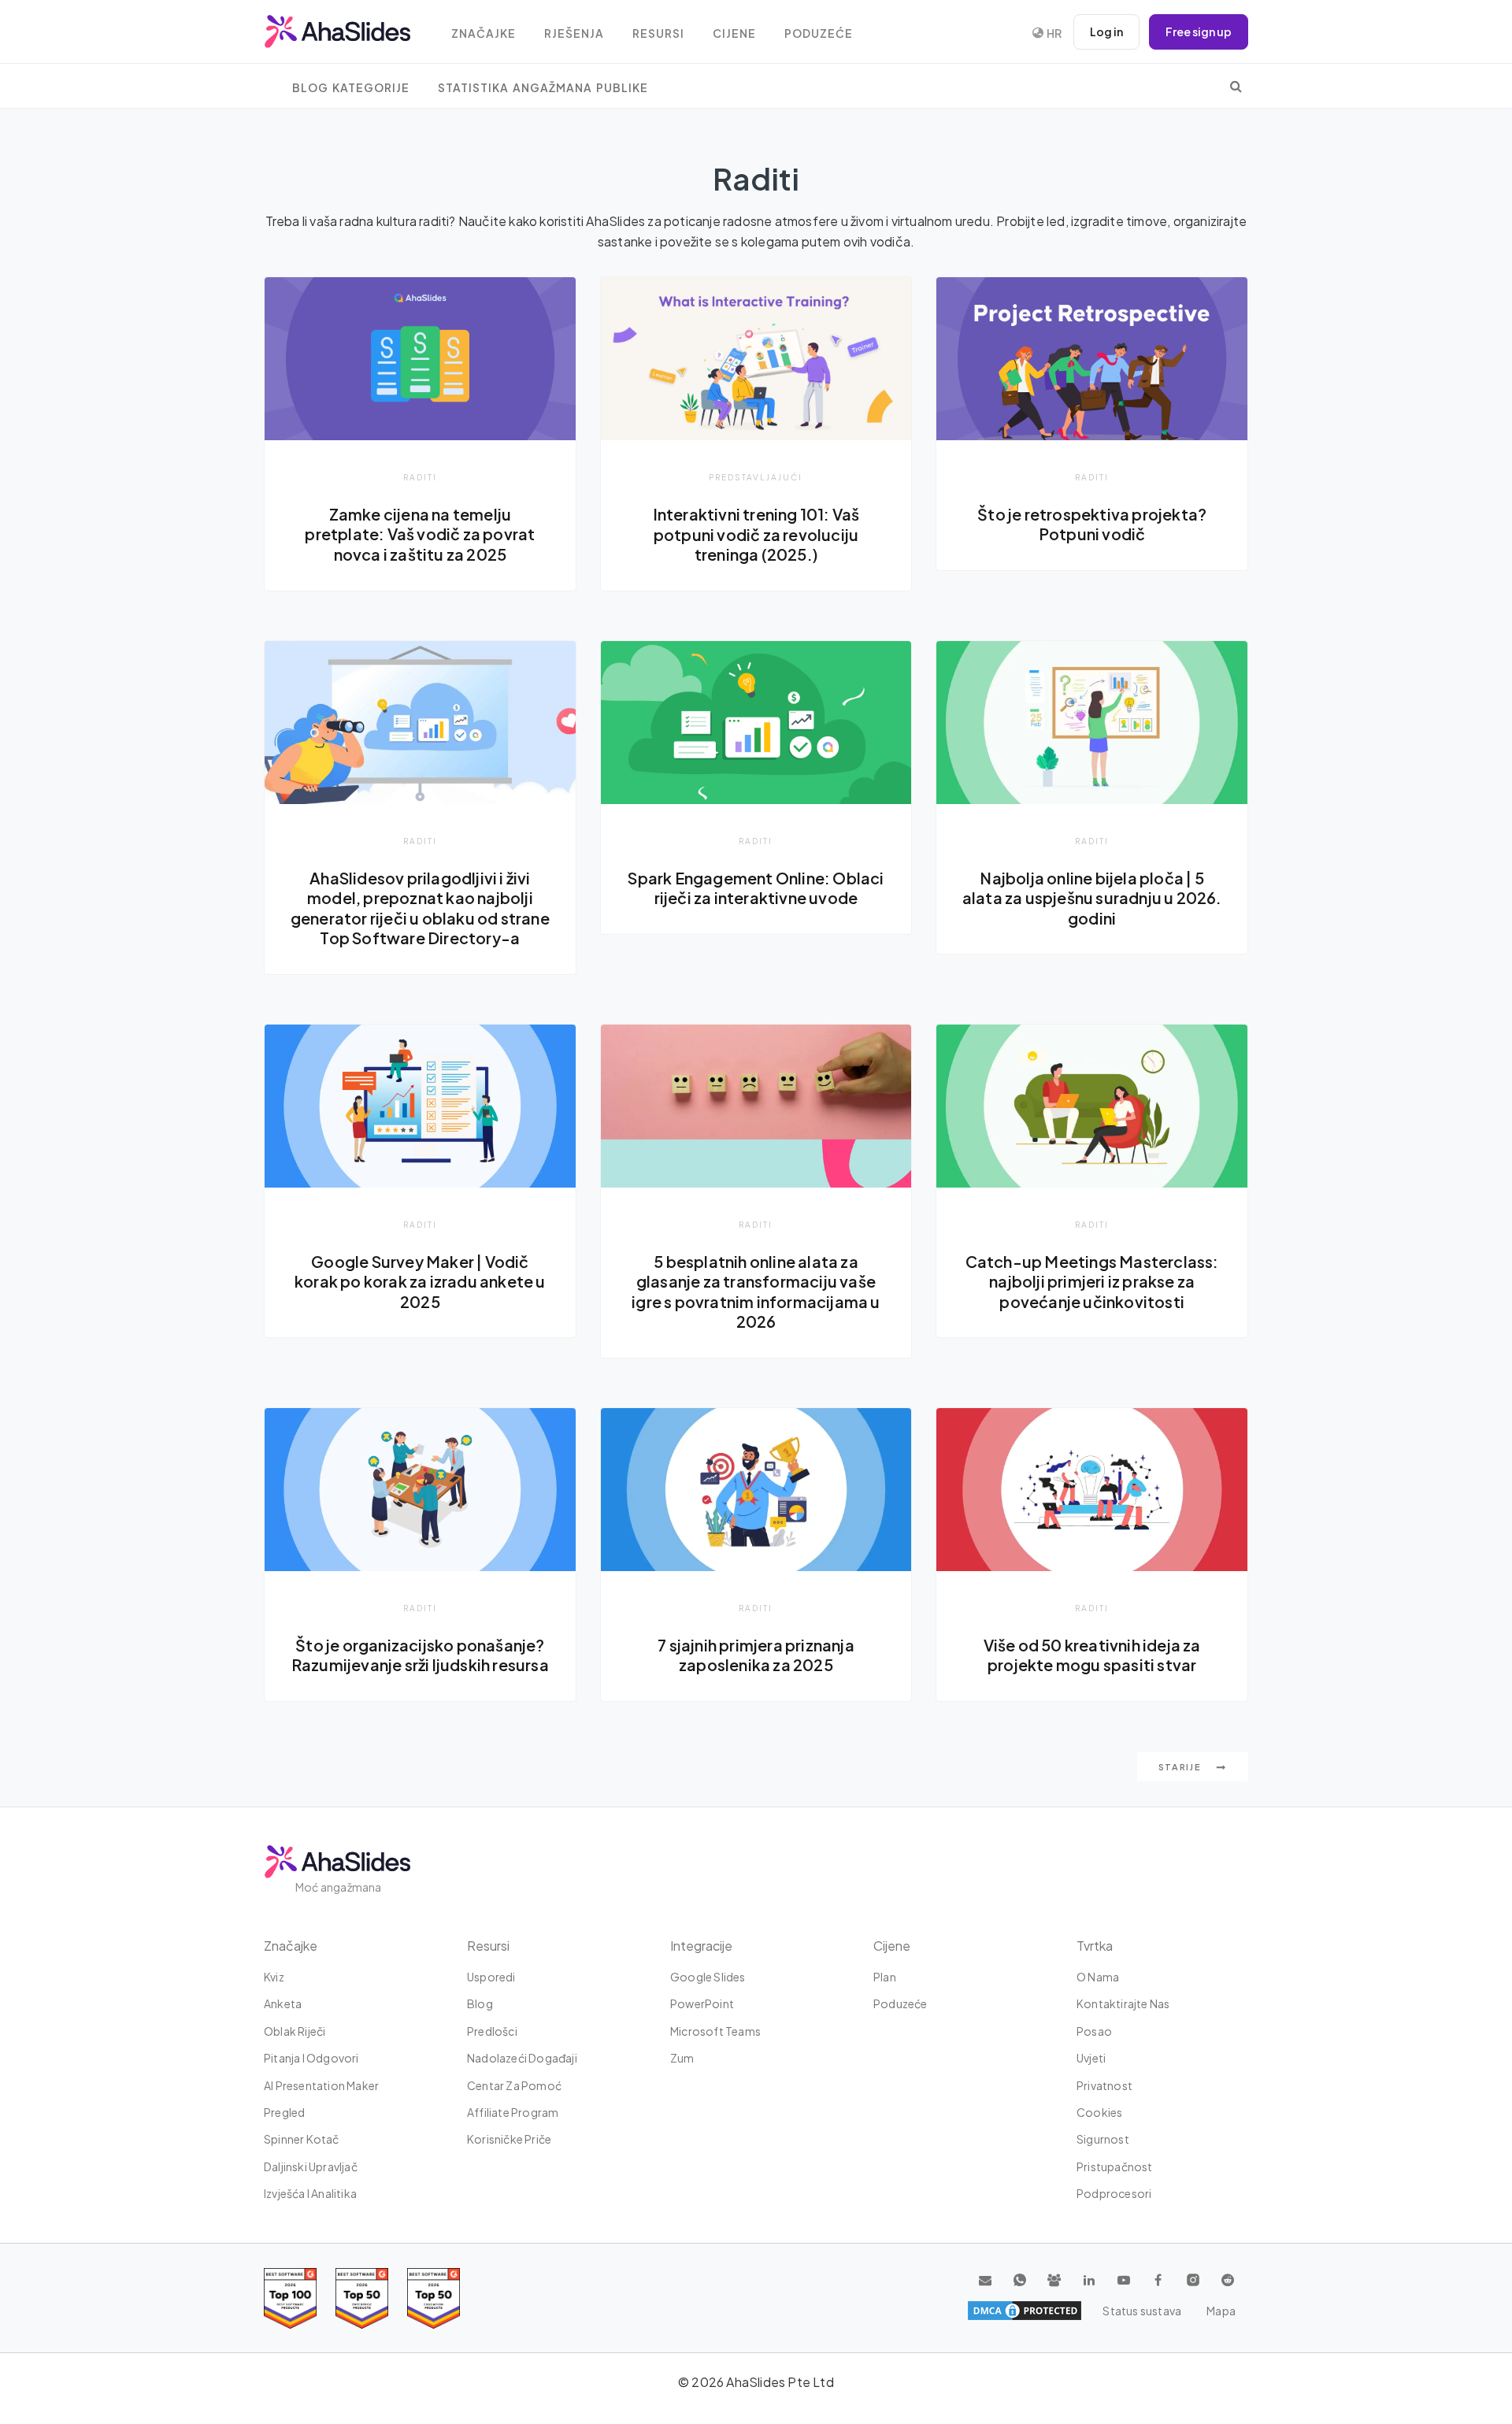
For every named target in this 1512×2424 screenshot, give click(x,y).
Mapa (1221, 2311)
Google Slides (708, 1977)
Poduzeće (819, 33)
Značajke (484, 33)
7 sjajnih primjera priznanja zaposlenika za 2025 (756, 1655)
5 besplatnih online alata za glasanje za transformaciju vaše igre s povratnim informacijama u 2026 (756, 1292)
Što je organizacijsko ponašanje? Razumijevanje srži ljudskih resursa (420, 1655)
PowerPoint (702, 2003)
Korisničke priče (509, 2139)
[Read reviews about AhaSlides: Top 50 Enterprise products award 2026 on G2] (434, 2298)
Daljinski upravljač (311, 2166)
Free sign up (1199, 32)
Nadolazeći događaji (522, 2058)
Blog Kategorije (351, 88)
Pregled (284, 2112)
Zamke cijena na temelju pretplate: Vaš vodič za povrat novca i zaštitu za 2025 (420, 534)
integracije (701, 1946)
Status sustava (1142, 2311)
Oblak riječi (295, 2031)
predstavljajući (756, 477)
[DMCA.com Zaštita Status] (1025, 2311)
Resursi (658, 33)
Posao (1094, 2031)
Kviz (274, 1977)
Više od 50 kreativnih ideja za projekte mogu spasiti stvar (1092, 1655)
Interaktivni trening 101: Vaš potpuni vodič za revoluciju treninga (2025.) (756, 534)
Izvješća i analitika (310, 2193)
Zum (682, 2058)
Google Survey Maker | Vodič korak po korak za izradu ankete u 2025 (420, 1282)
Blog (480, 2003)
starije (1182, 1767)
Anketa (283, 2003)
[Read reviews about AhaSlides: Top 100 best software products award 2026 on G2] (290, 2298)
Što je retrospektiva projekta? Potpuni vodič (1092, 524)
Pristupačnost (1115, 2166)
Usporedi (491, 1977)
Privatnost (1104, 2085)
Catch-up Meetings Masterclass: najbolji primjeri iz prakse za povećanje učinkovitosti (1092, 1282)
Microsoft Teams (715, 2031)
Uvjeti (1091, 2058)
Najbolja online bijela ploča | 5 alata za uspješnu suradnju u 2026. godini (1092, 898)
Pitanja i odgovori (311, 2058)
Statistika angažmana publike (543, 88)
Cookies (1099, 2112)
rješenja (574, 33)
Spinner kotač (302, 2139)
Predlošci (492, 2031)
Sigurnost (1103, 2139)
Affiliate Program (513, 2112)
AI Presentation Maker (321, 2085)
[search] (1236, 86)
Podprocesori (1114, 2193)
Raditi (420, 477)
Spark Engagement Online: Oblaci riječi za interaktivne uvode (756, 888)
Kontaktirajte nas (1123, 2003)
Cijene (734, 33)
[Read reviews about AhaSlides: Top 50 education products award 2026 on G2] (362, 2298)
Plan (885, 1977)
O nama (1098, 1977)
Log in (1106, 32)
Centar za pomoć (514, 2085)
